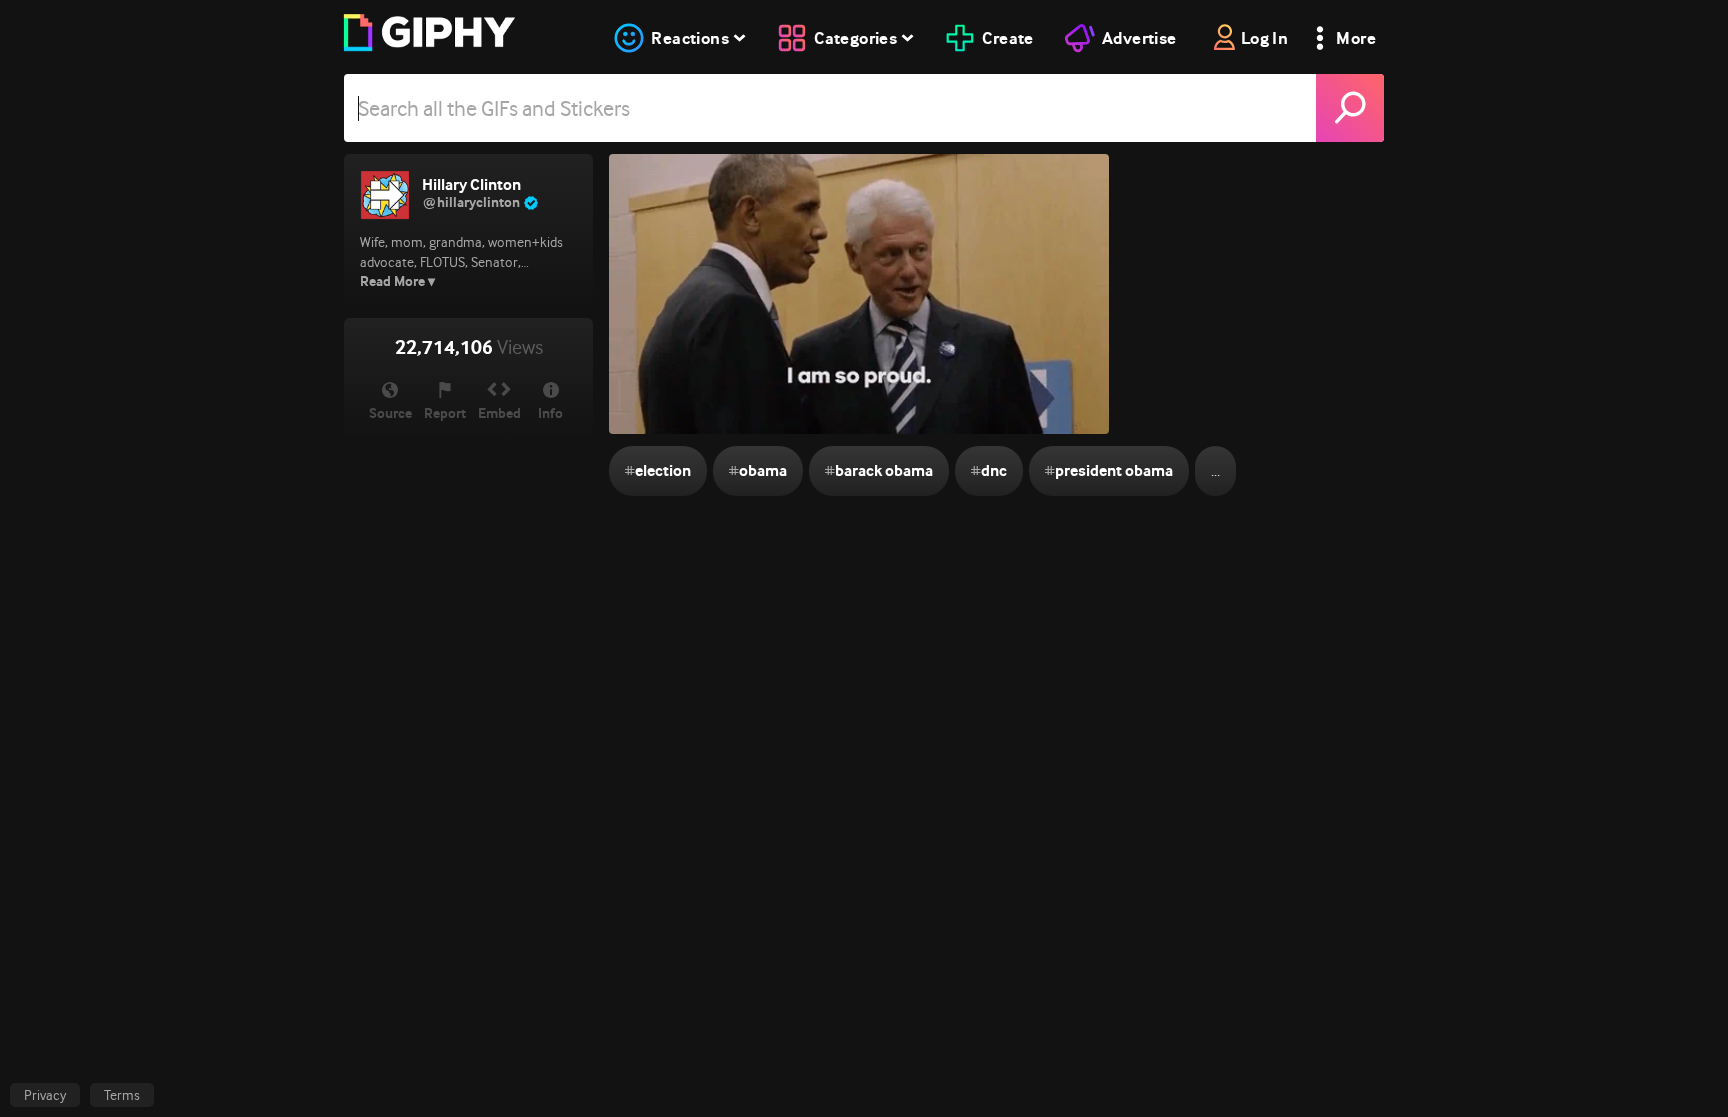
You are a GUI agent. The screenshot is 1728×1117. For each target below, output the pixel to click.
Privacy (45, 1095)
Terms (122, 1095)
